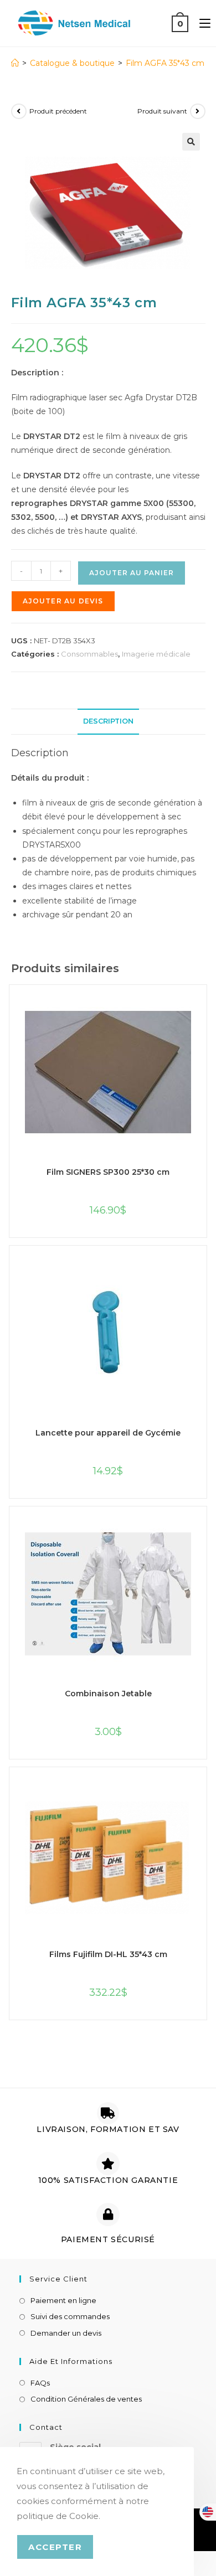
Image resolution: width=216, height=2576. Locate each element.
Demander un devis (66, 2333)
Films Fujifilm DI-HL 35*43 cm (108, 1954)
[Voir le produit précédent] (19, 111)
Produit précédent (58, 111)
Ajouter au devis (63, 601)
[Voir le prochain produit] (198, 111)
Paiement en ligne (63, 2300)
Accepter (55, 2547)
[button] (191, 142)
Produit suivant (162, 111)
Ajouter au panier (132, 573)
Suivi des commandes (70, 2316)
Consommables (89, 654)
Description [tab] (108, 721)
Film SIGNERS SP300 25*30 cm (108, 1172)
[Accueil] (15, 63)
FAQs (40, 2383)
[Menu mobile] (201, 23)
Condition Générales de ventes (86, 2399)
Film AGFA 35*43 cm (165, 63)
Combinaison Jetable (108, 1694)
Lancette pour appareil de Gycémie (108, 1433)
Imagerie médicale (156, 654)
